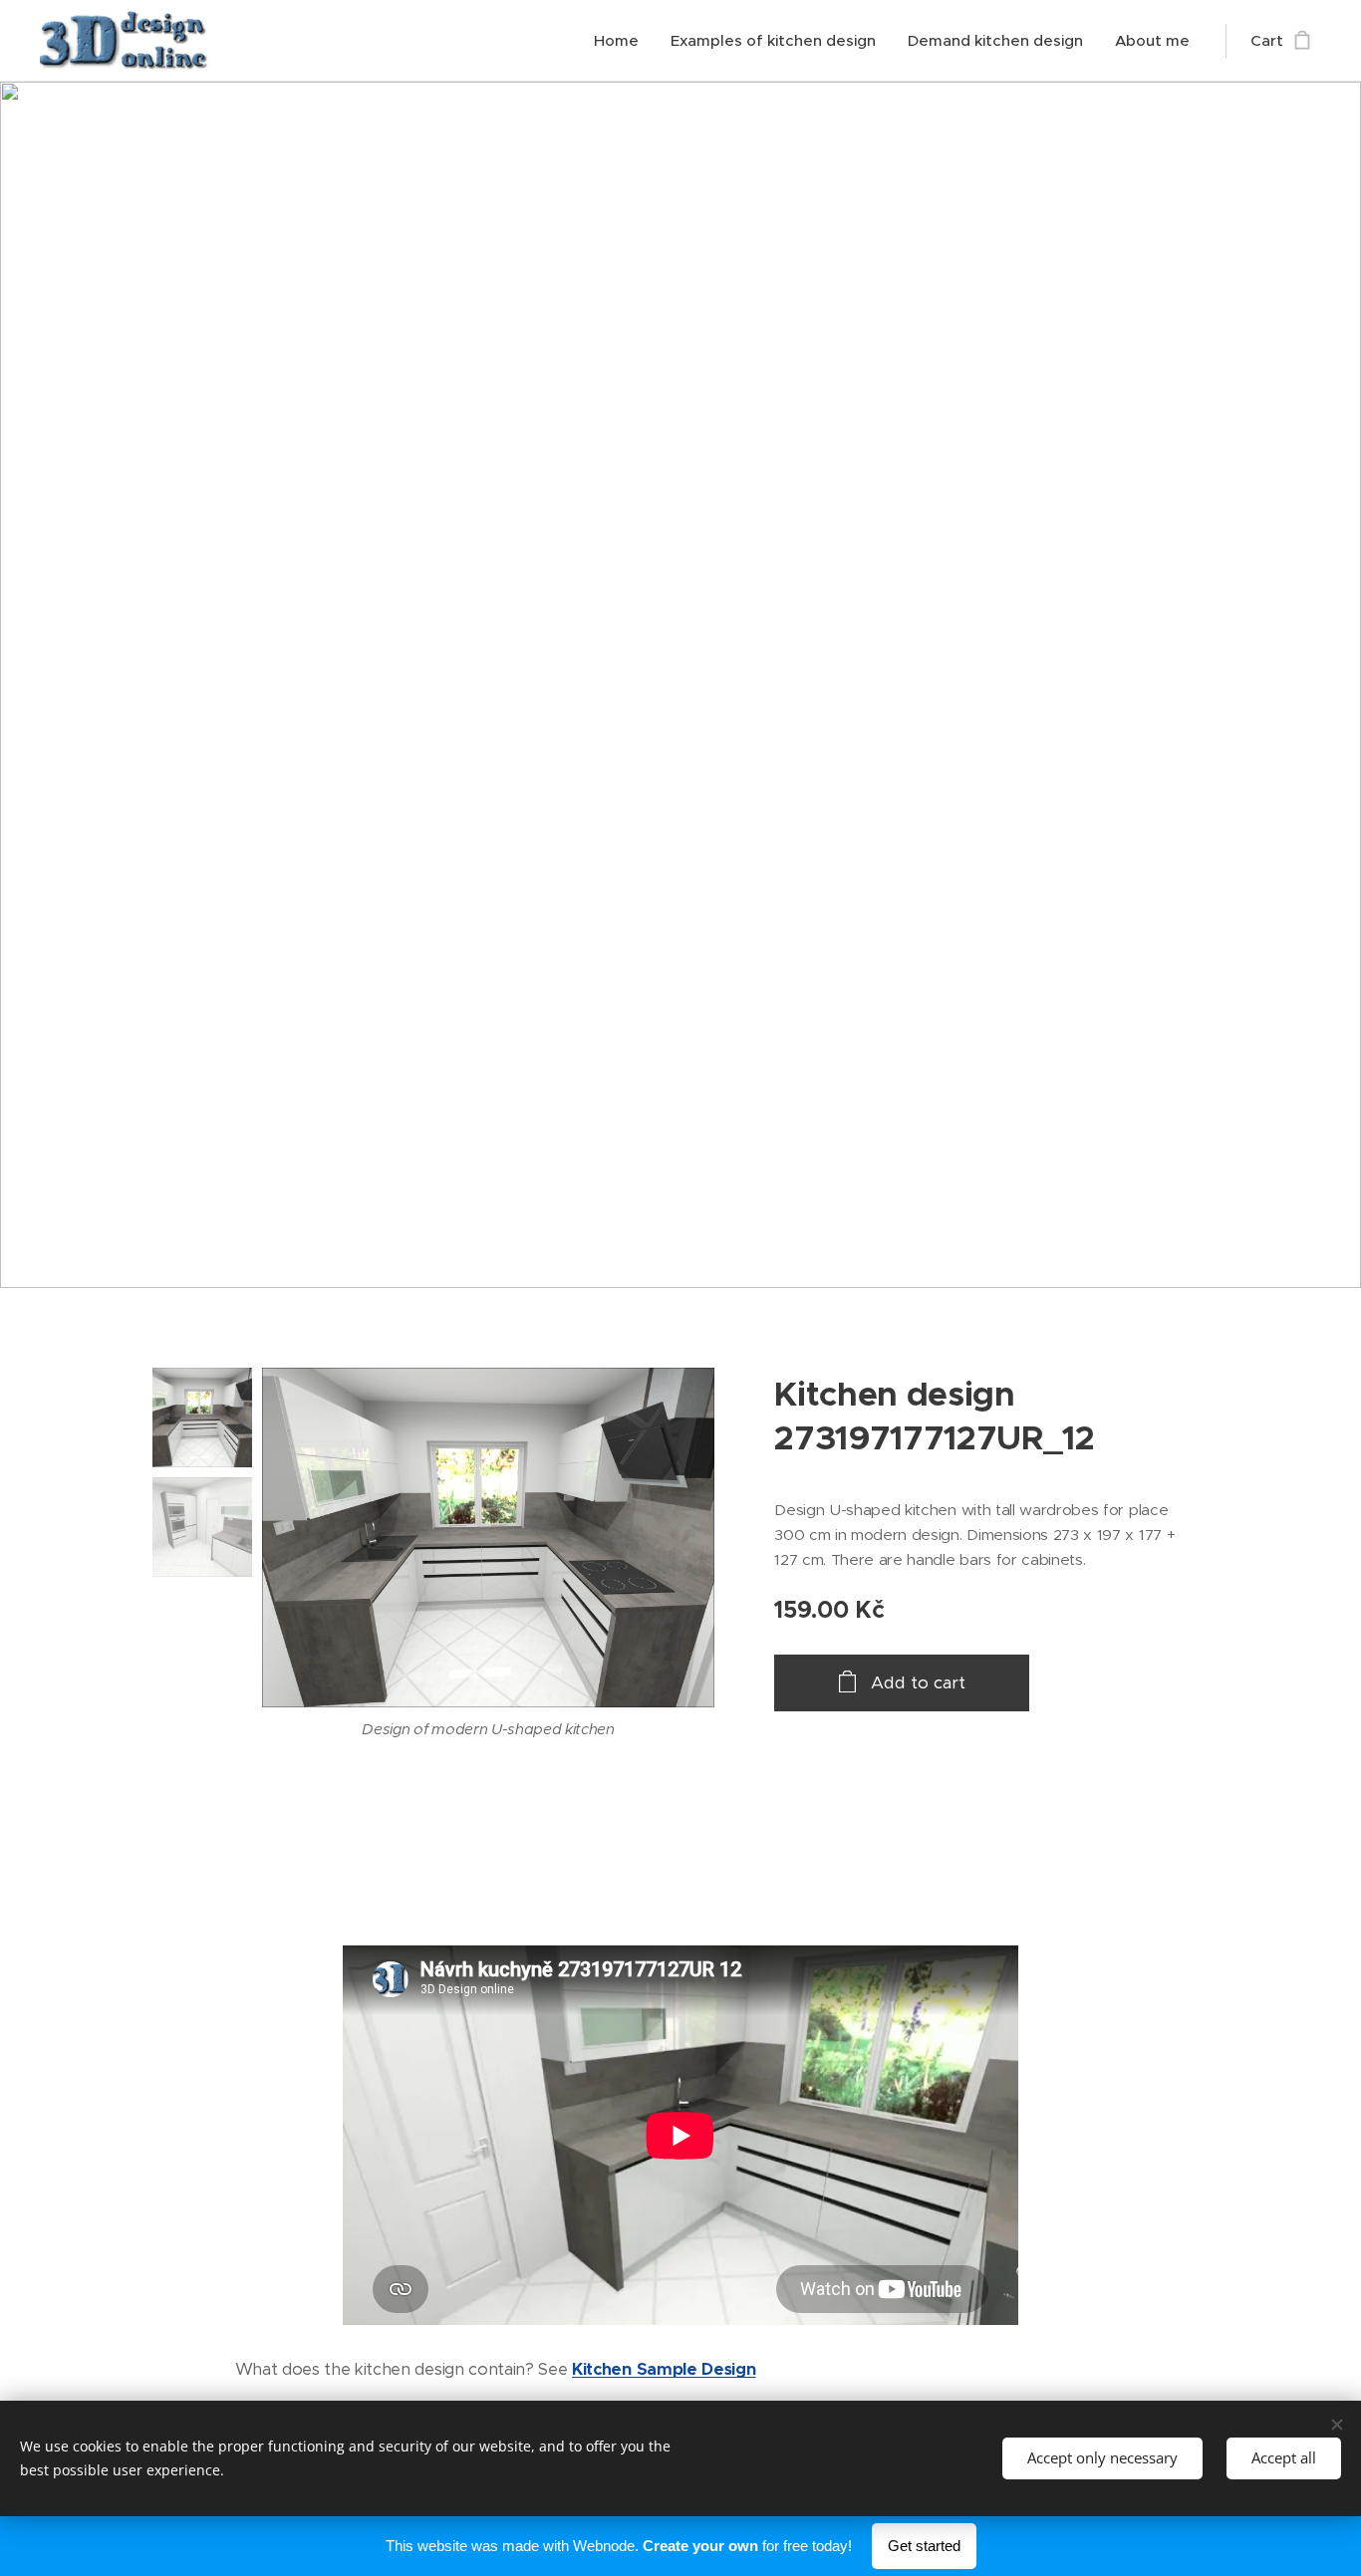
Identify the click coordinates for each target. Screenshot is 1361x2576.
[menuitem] (622, 41)
